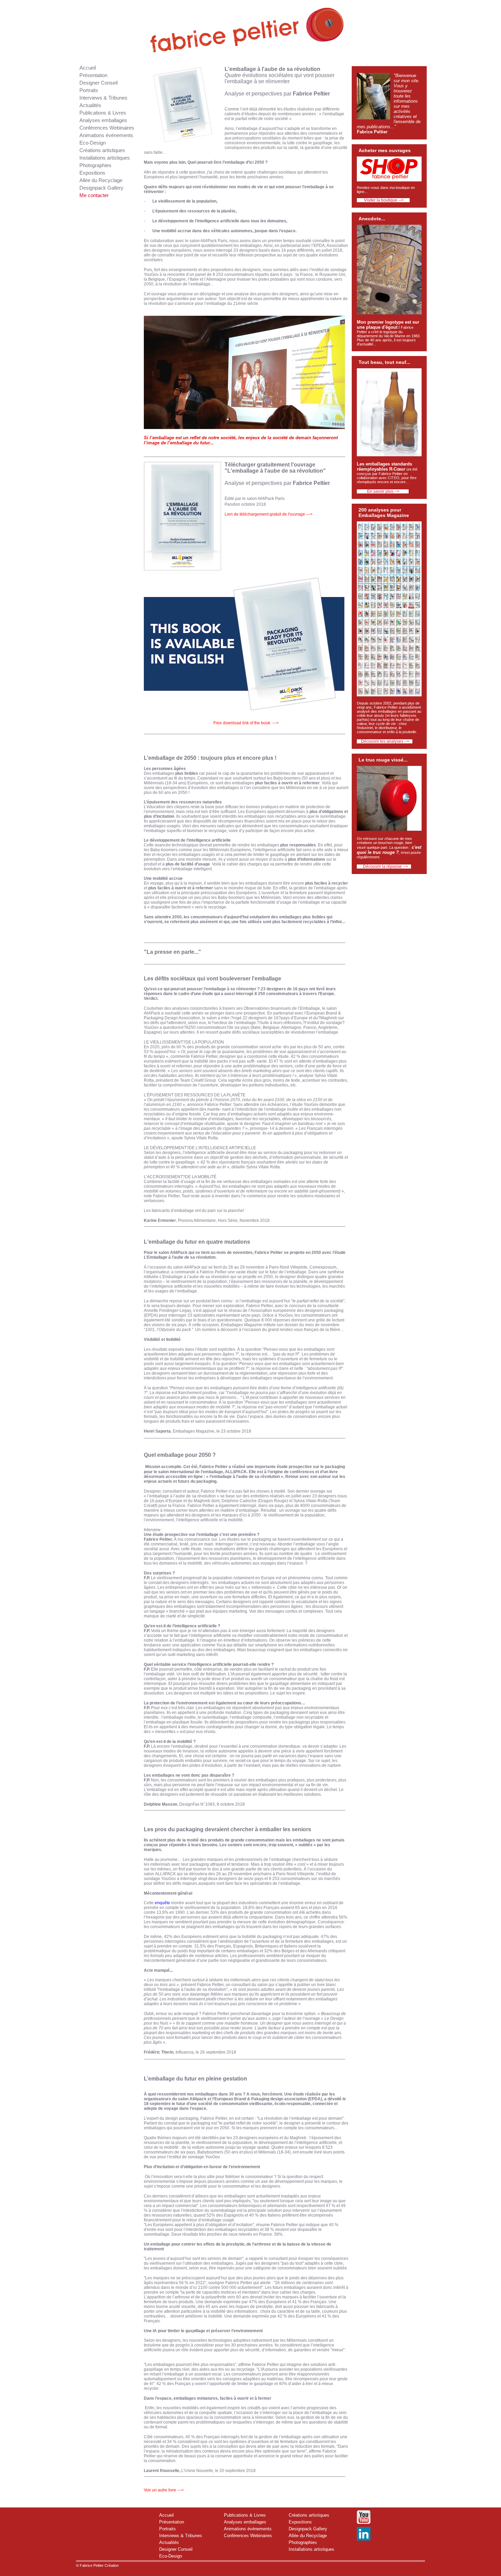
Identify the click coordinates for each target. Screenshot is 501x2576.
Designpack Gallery (101, 188)
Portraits (89, 90)
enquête (162, 1903)
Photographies (95, 165)
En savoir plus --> (383, 491)
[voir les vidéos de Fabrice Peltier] (364, 2524)
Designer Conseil (98, 83)
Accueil (88, 68)
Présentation (93, 75)
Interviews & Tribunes (103, 98)
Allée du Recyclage (101, 180)
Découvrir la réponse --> (384, 867)
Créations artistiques (102, 150)
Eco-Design (93, 143)
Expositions (92, 173)
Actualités (90, 105)
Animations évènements (106, 135)
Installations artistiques (105, 158)
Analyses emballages (103, 120)
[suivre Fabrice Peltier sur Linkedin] (364, 2540)
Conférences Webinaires (107, 128)
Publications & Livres (103, 113)
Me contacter (94, 195)
